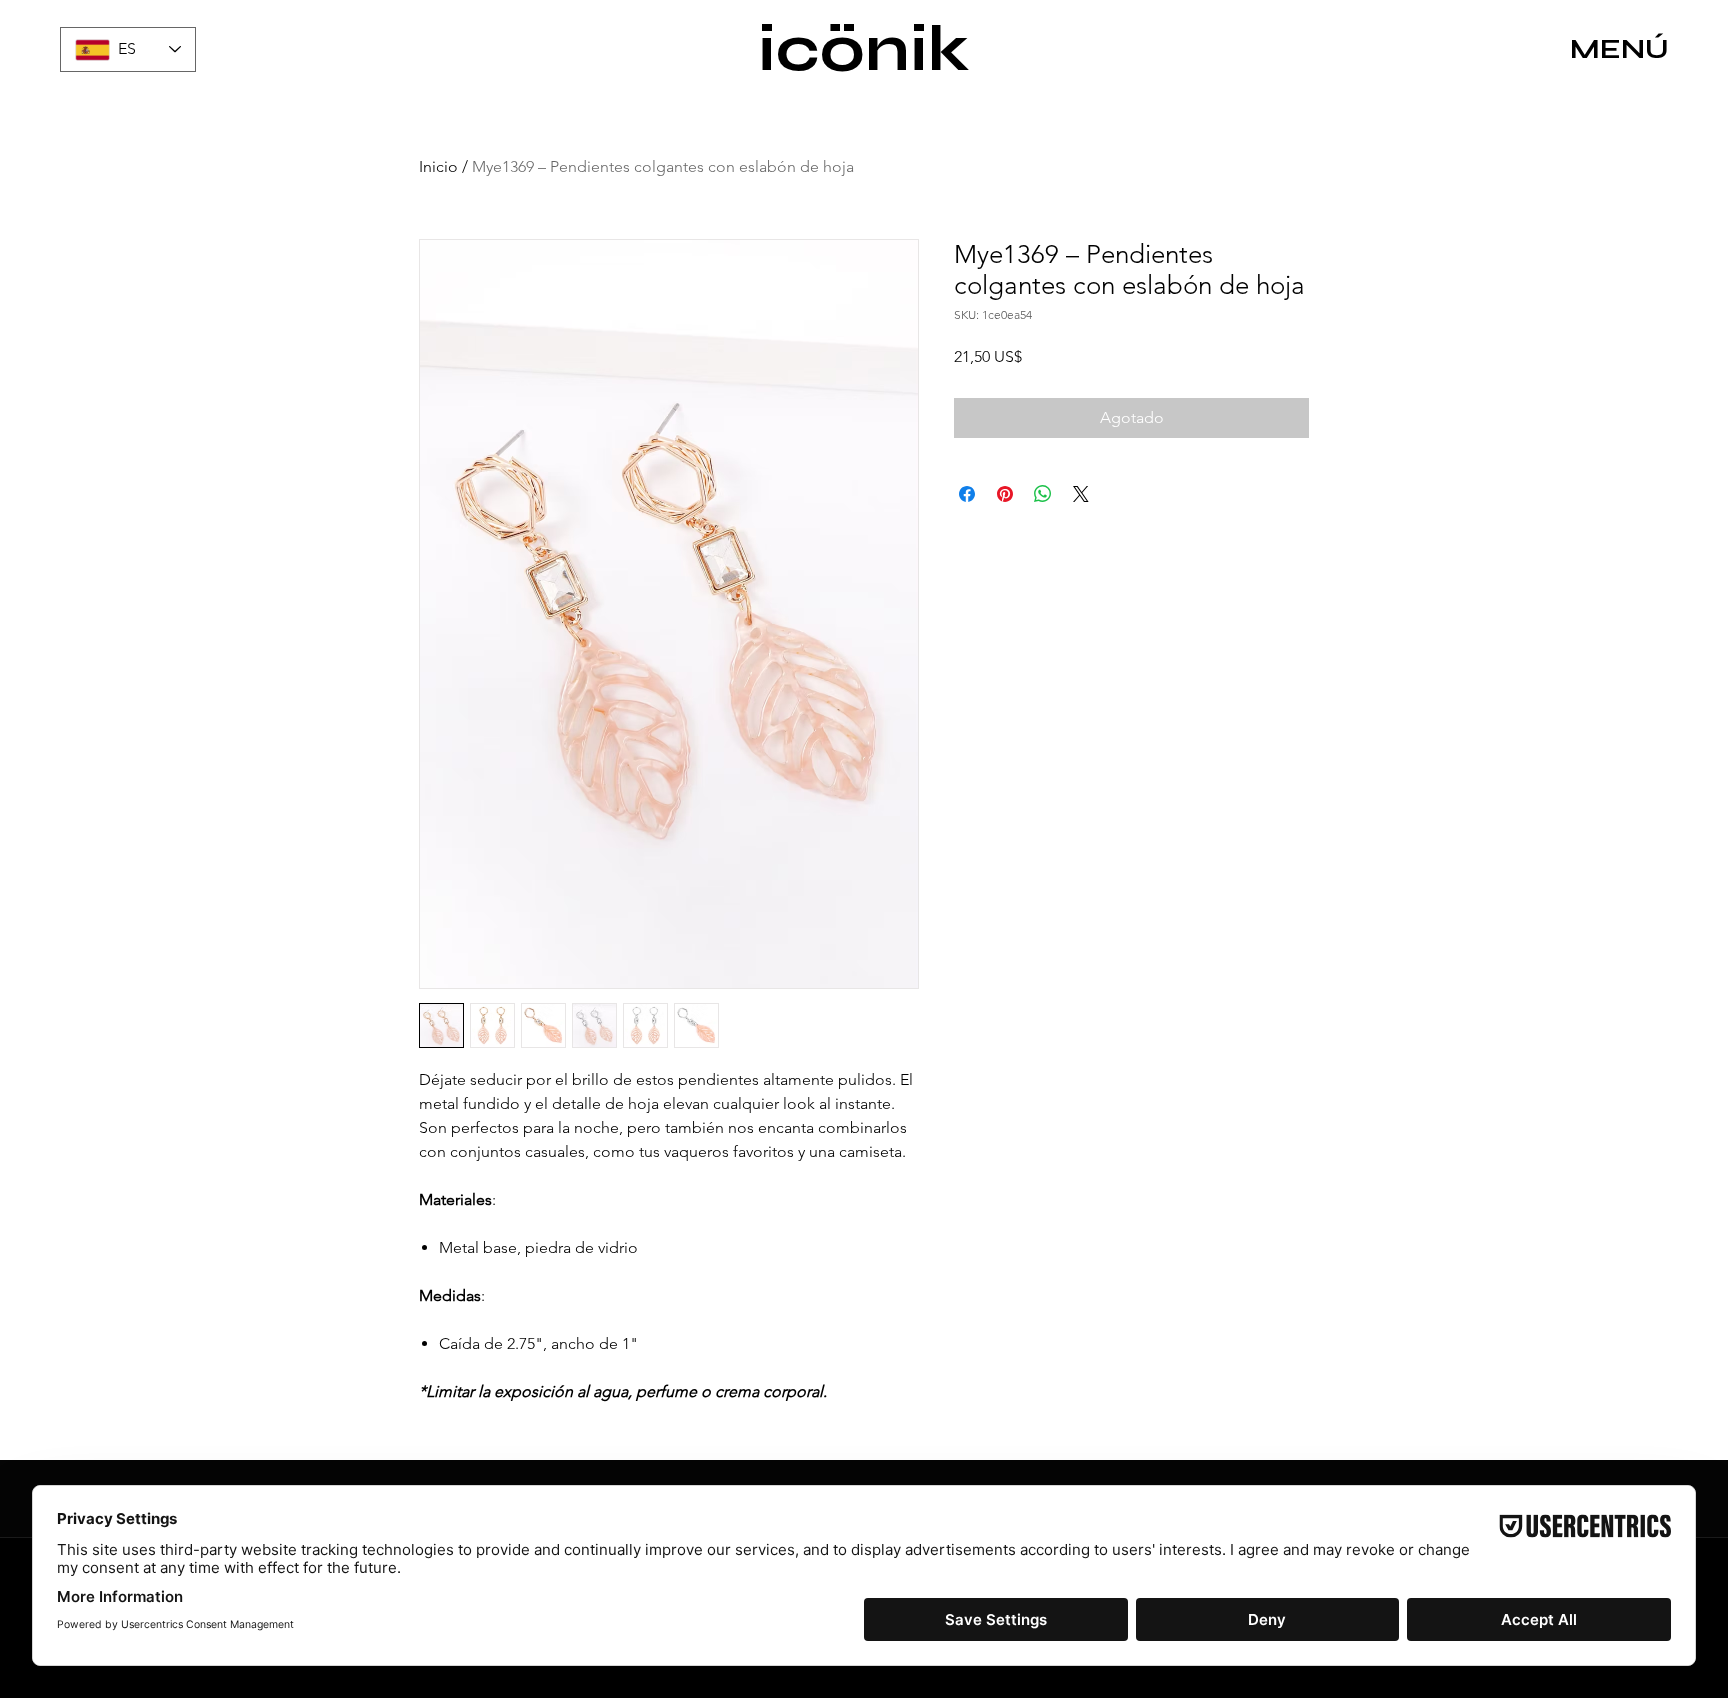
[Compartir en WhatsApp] (1043, 494)
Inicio (438, 166)
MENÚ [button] (1619, 49)
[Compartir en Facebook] (967, 494)
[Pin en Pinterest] (1005, 494)
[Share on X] (1081, 494)
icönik (863, 49)
